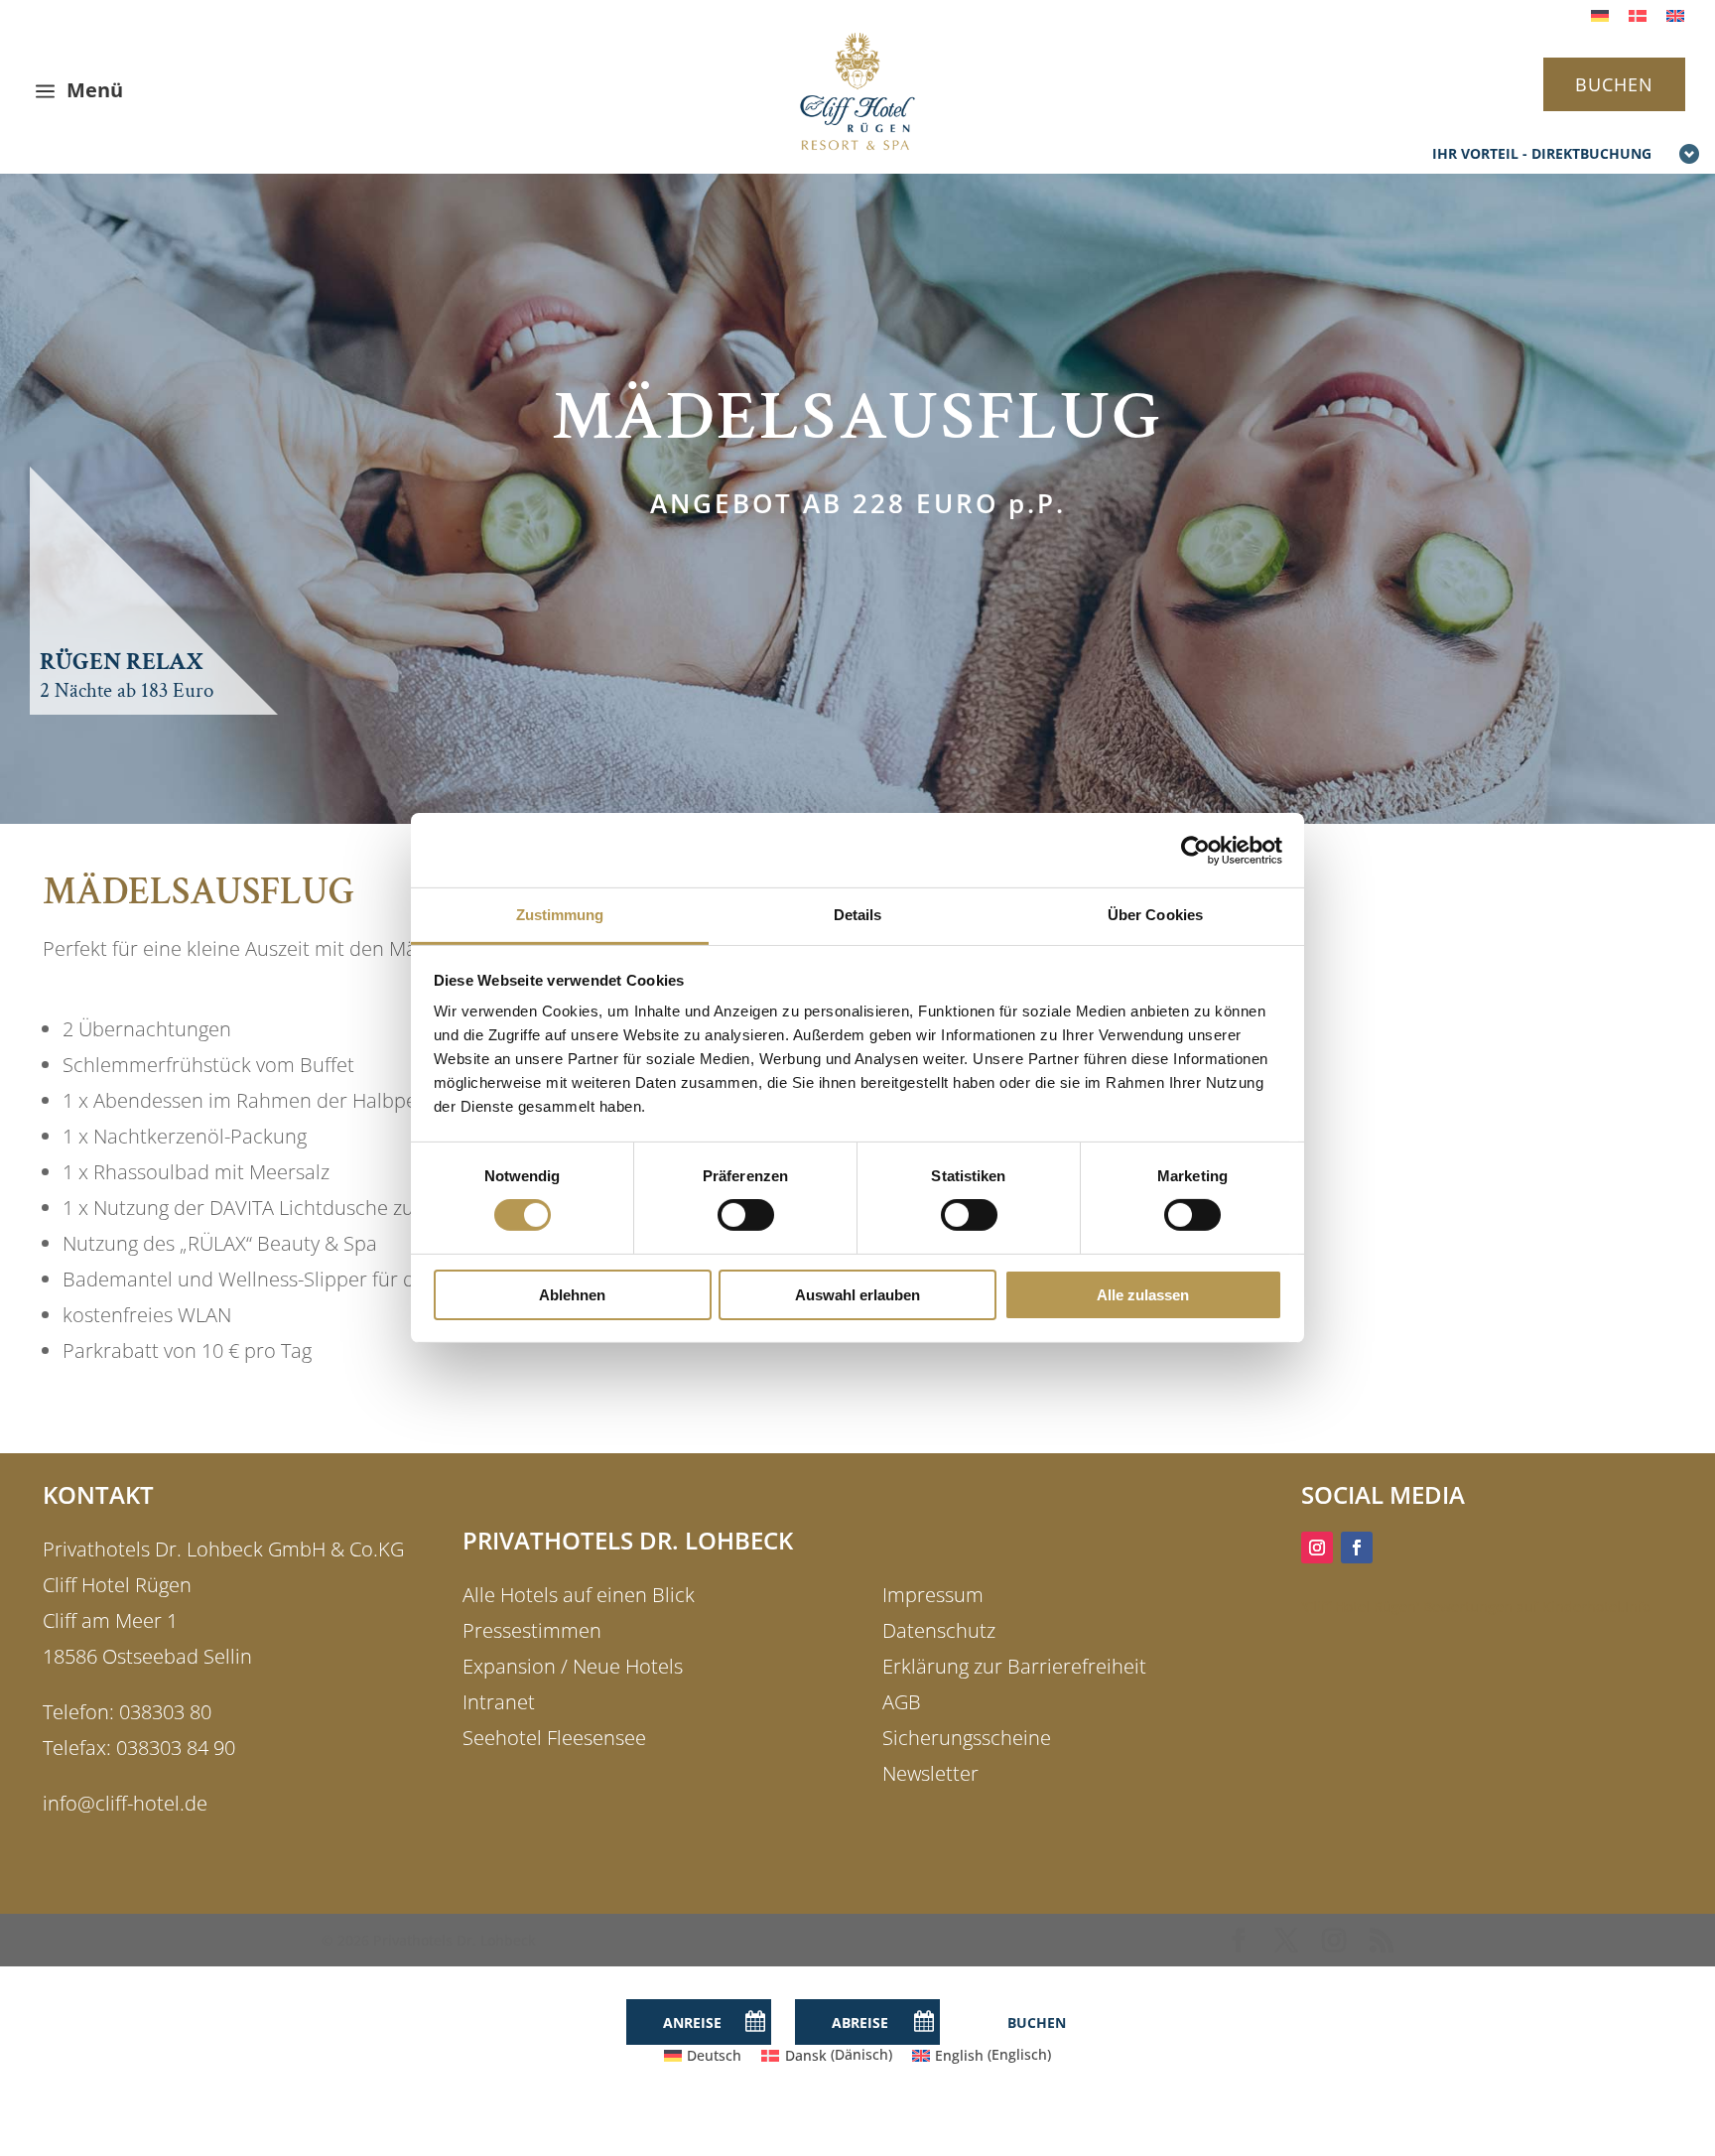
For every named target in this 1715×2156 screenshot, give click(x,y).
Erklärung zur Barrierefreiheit (1014, 1666)
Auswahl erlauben (857, 1295)
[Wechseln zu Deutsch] (1600, 15)
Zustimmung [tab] (560, 915)
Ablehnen (572, 1295)
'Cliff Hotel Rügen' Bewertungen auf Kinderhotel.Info (1476, 1607)
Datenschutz (939, 1630)
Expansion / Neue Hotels (573, 1666)
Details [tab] (858, 915)
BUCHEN (1614, 84)
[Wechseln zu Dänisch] (1638, 15)
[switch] (746, 1215)
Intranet (499, 1702)
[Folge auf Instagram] (1317, 1548)
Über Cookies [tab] (1155, 915)
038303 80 (165, 1712)
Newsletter (930, 1773)
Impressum (933, 1595)
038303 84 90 (176, 1748)
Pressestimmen (532, 1630)
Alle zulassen (1143, 1295)
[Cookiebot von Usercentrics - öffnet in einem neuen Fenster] (1195, 850)
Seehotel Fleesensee (554, 1738)
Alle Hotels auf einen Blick (579, 1595)
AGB (902, 1702)
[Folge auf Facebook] (1357, 1548)
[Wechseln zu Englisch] (1675, 15)
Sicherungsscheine (967, 1738)
